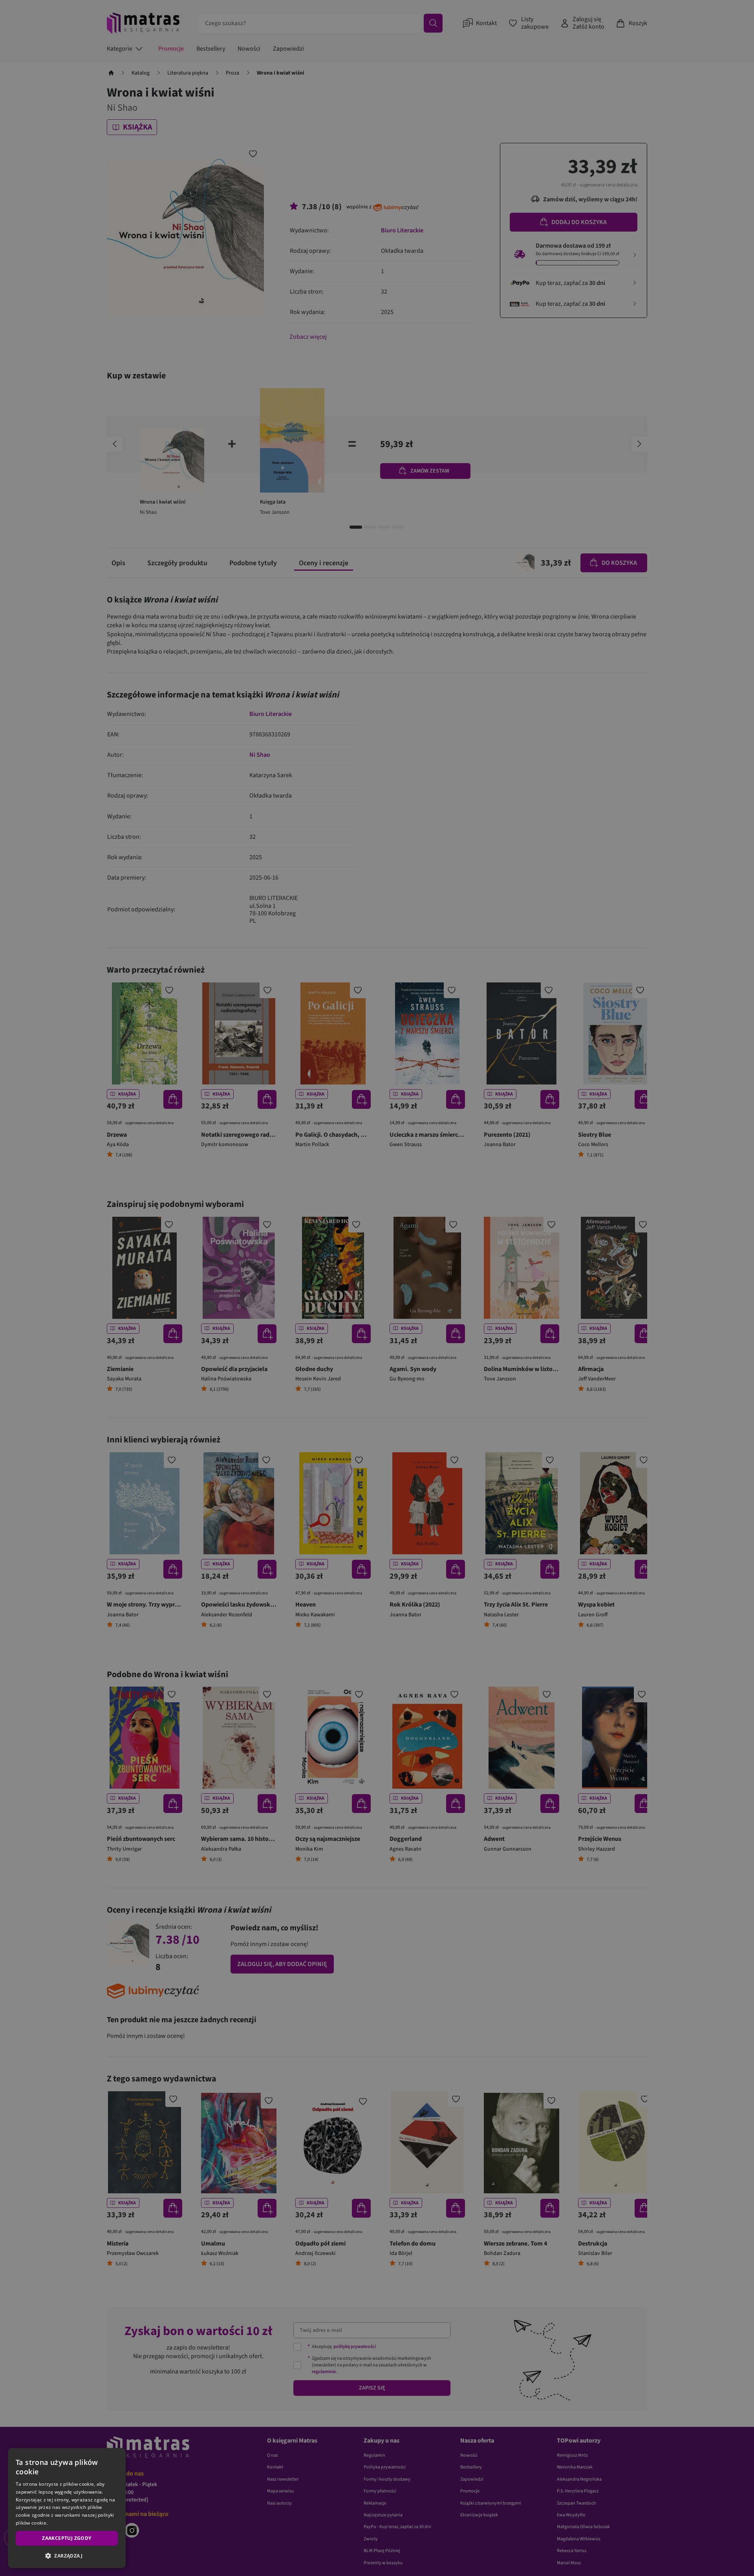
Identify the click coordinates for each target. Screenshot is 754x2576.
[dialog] (67, 2508)
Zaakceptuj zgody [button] (67, 2538)
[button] (67, 2556)
